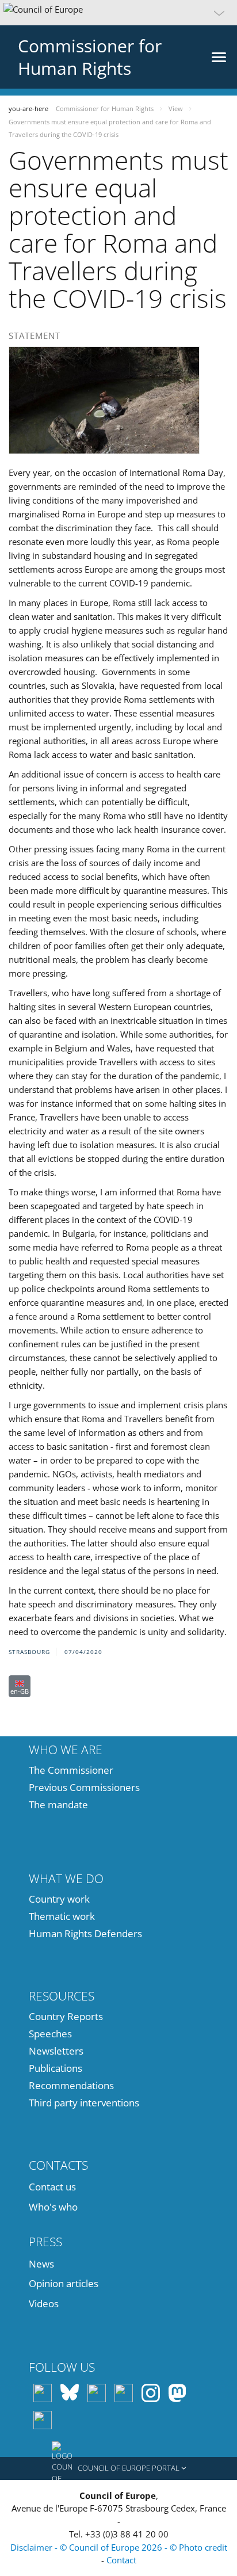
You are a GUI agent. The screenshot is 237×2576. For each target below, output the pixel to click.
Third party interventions (84, 2103)
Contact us (52, 2187)
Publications (56, 2068)
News (41, 2264)
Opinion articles (64, 2283)
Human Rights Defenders (85, 1933)
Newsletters (56, 2051)
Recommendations (71, 2085)
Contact (121, 2560)
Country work (59, 1899)
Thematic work (62, 1916)
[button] (118, 13)
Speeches (50, 2034)
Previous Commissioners (84, 1787)
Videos (44, 2303)
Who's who (53, 2207)
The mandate (58, 1805)
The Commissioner (71, 1770)
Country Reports (66, 2016)
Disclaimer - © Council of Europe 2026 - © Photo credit (119, 2547)
